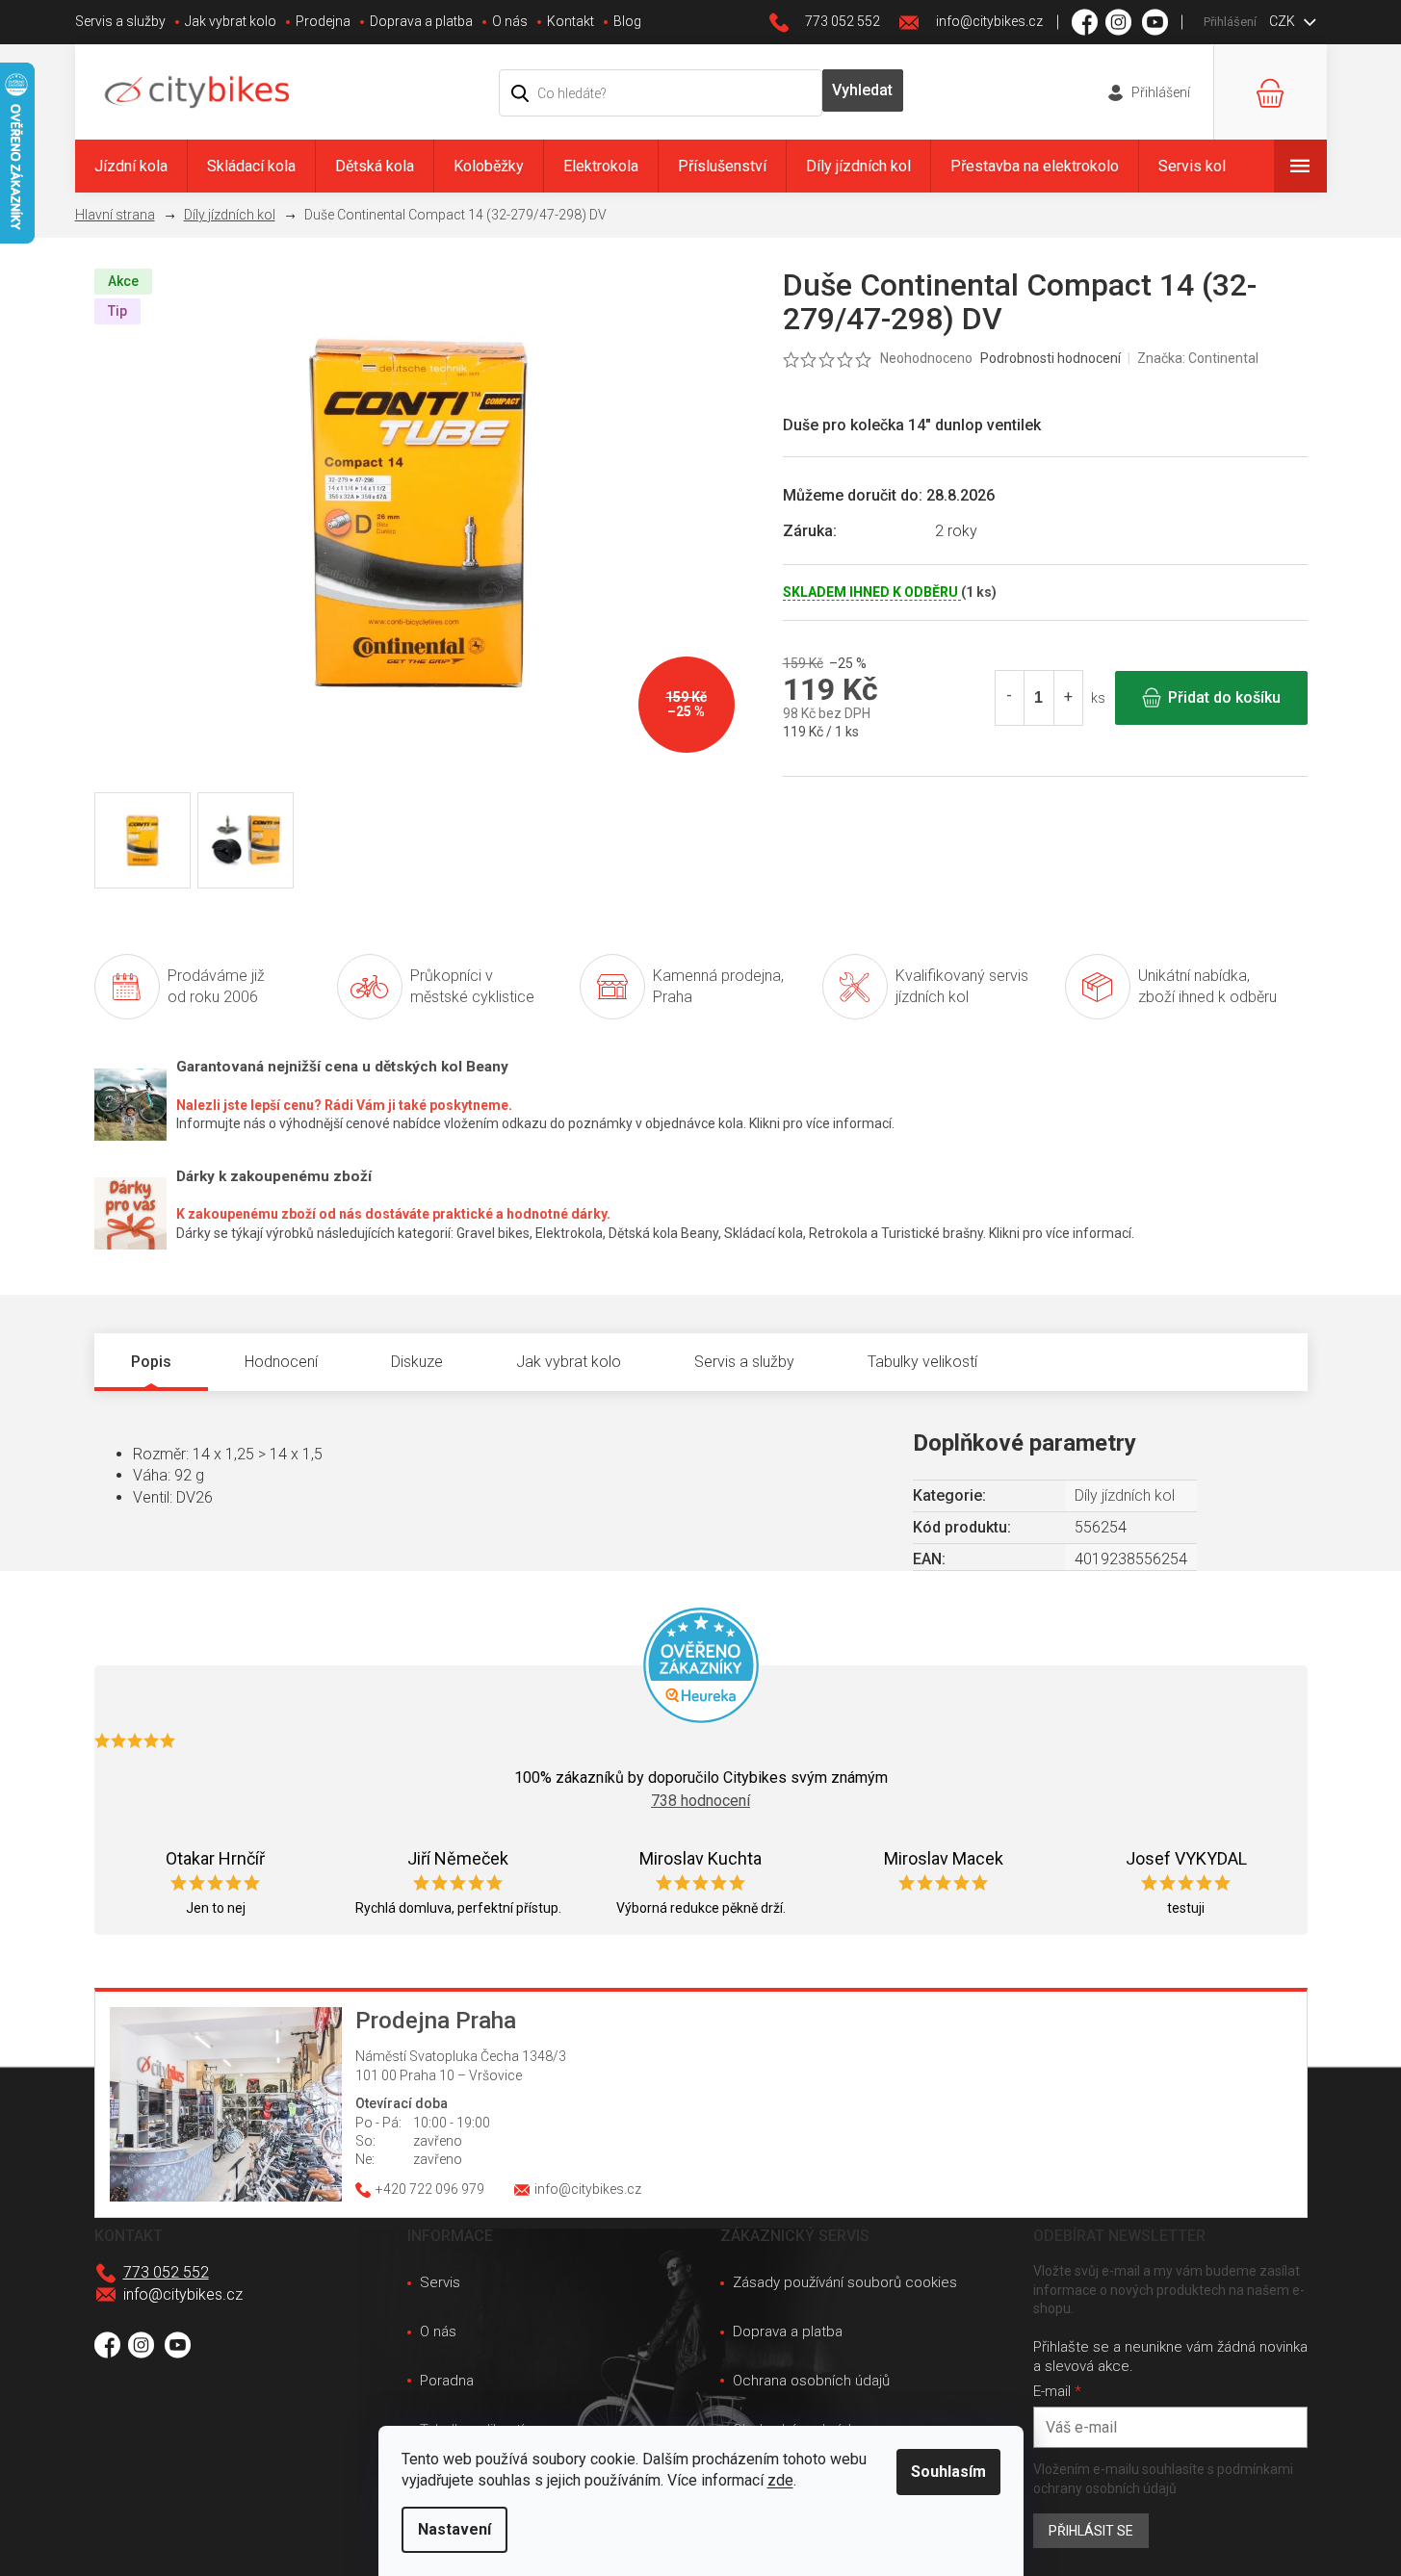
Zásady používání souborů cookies (845, 2282)
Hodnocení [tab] (281, 1362)
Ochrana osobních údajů (811, 2381)
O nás (510, 21)
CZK (1284, 21)
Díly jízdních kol (1125, 1495)
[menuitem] (131, 166)
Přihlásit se (1091, 2531)
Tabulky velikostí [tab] (922, 1362)
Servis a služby (120, 21)
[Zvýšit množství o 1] (1068, 698)
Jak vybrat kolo (231, 21)
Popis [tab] (151, 1362)
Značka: (1198, 358)
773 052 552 (166, 2272)
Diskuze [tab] (417, 1362)
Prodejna (323, 21)
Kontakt (571, 21)
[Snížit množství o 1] (1010, 698)
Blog (627, 21)
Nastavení (454, 2529)
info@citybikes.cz (183, 2294)
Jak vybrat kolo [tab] (569, 1362)
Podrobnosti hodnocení (1051, 358)
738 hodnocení (700, 1801)
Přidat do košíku (1224, 697)
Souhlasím (948, 2472)
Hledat (863, 90)
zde (780, 2480)
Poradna (447, 2381)
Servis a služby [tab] (744, 1362)
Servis (440, 2282)
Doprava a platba (421, 21)
